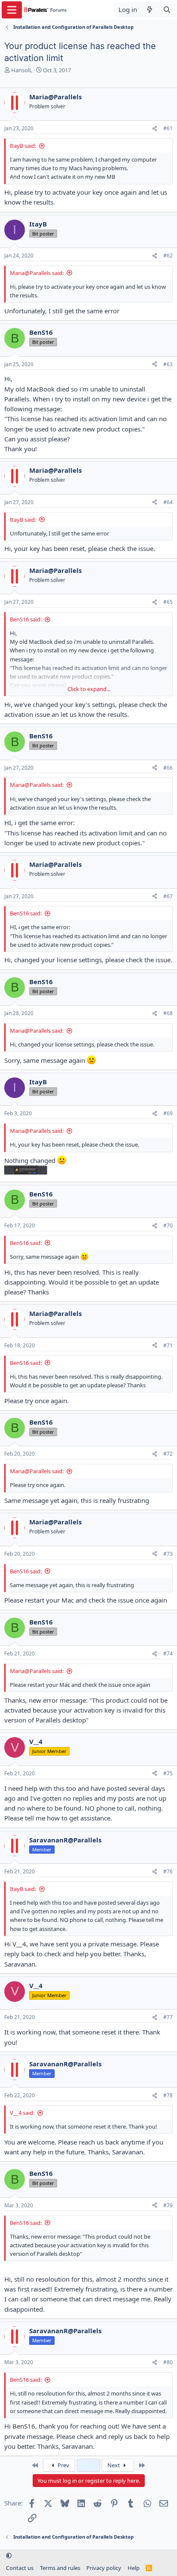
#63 (168, 364)
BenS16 (24, 2426)
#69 (168, 1113)
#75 (168, 1773)
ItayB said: (23, 146)
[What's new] (150, 10)
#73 (168, 1554)
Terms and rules (60, 2568)
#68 (168, 1013)
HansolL (22, 70)
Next (114, 2465)
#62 (168, 255)
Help (134, 2568)
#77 (168, 2017)
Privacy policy (104, 2568)
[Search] (167, 10)
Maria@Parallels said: (37, 273)
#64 (168, 502)
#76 (168, 1871)
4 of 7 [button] (88, 2465)
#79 (168, 2205)
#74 (168, 1654)
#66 (168, 768)
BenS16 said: (26, 619)
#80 (168, 2362)
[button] (9, 2556)
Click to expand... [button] (89, 689)
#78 (168, 2095)
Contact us (20, 2568)
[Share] (155, 129)
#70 (168, 1225)
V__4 (19, 1944)
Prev (63, 2465)
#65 (168, 602)
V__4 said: (22, 2113)
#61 (168, 128)
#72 (168, 1454)
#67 (168, 896)
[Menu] (12, 10)
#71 (168, 1345)
